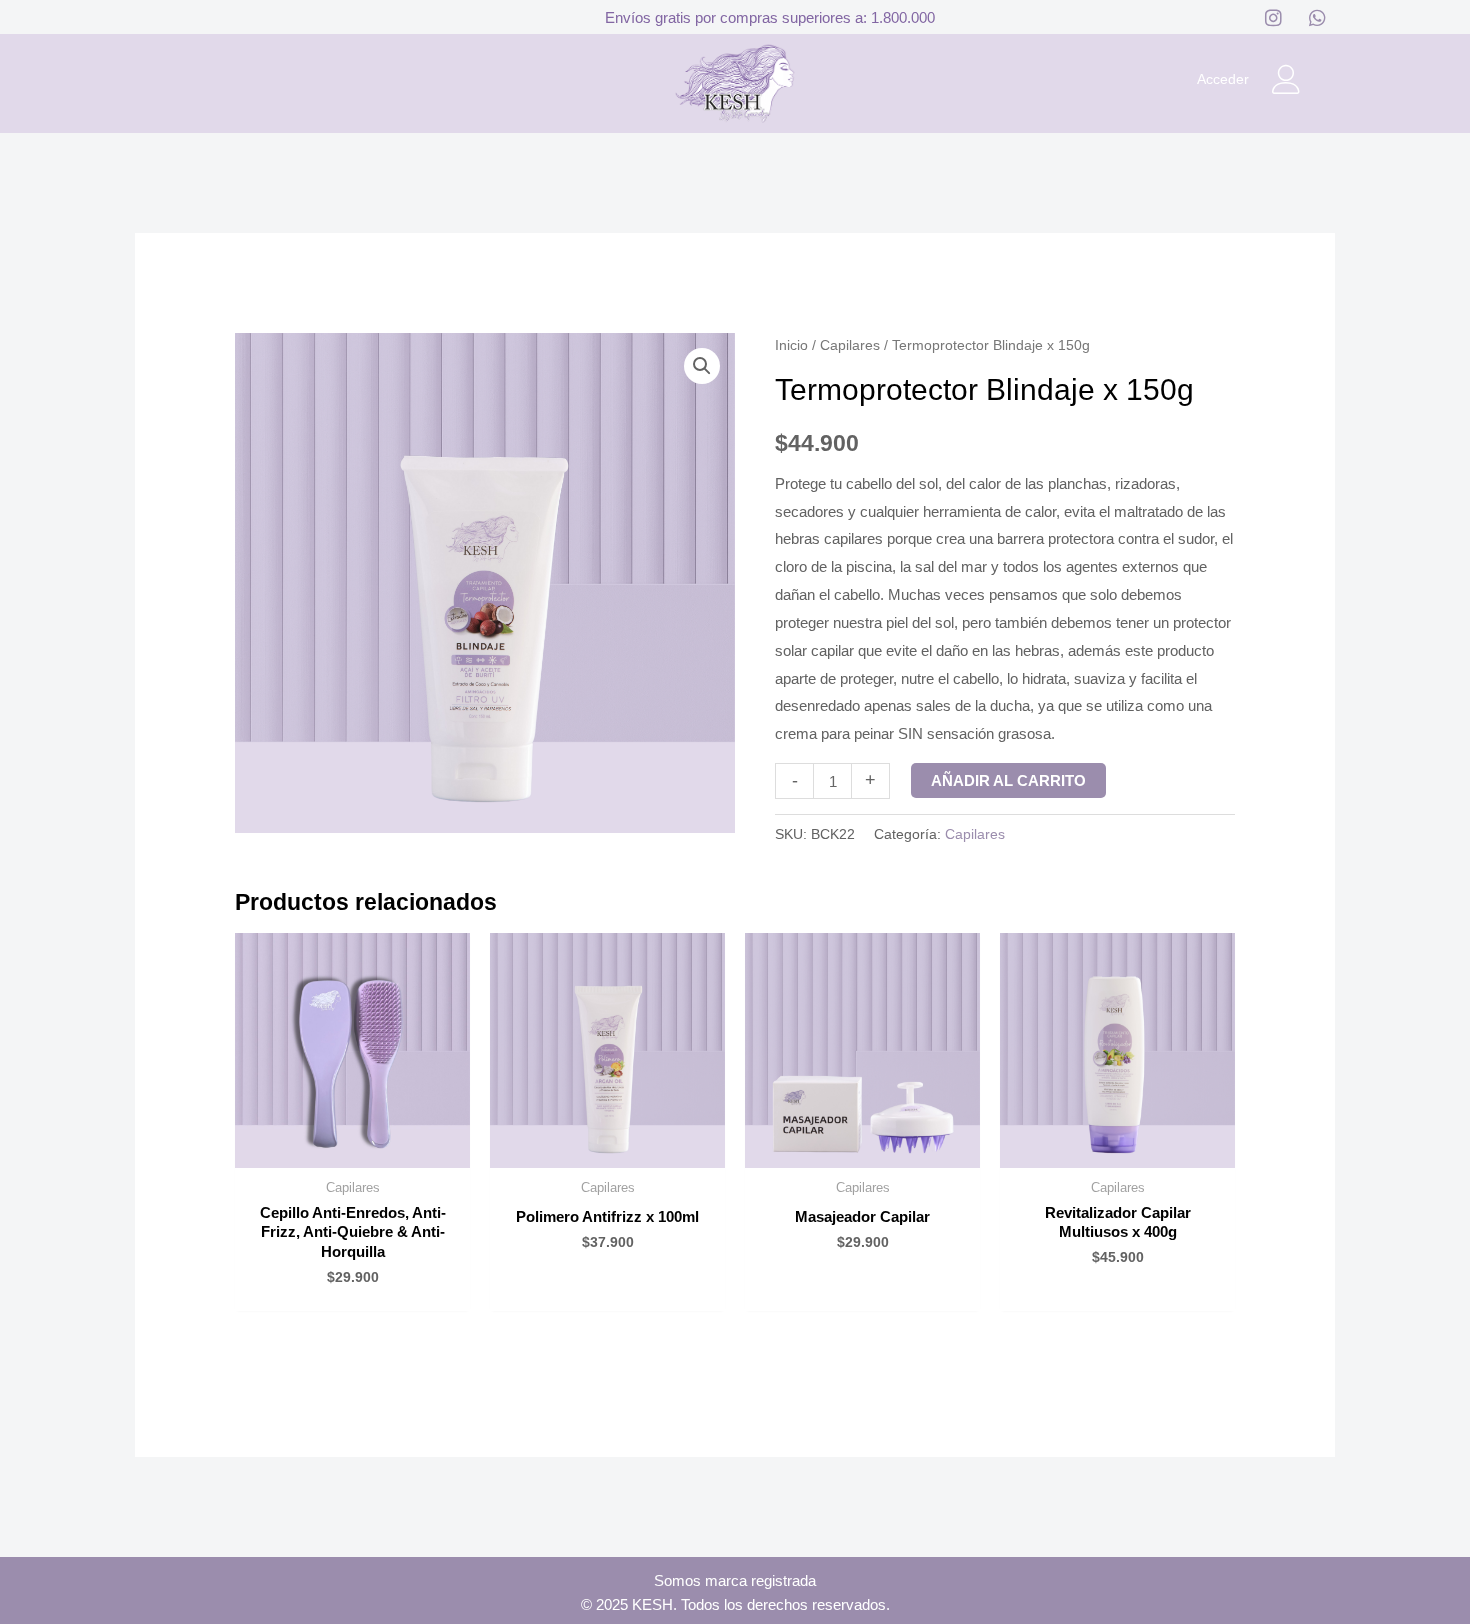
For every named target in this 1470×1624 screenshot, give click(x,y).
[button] (702, 366)
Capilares (850, 345)
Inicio (791, 345)
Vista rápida (352, 1151)
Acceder (1223, 79)
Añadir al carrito (1008, 780)
